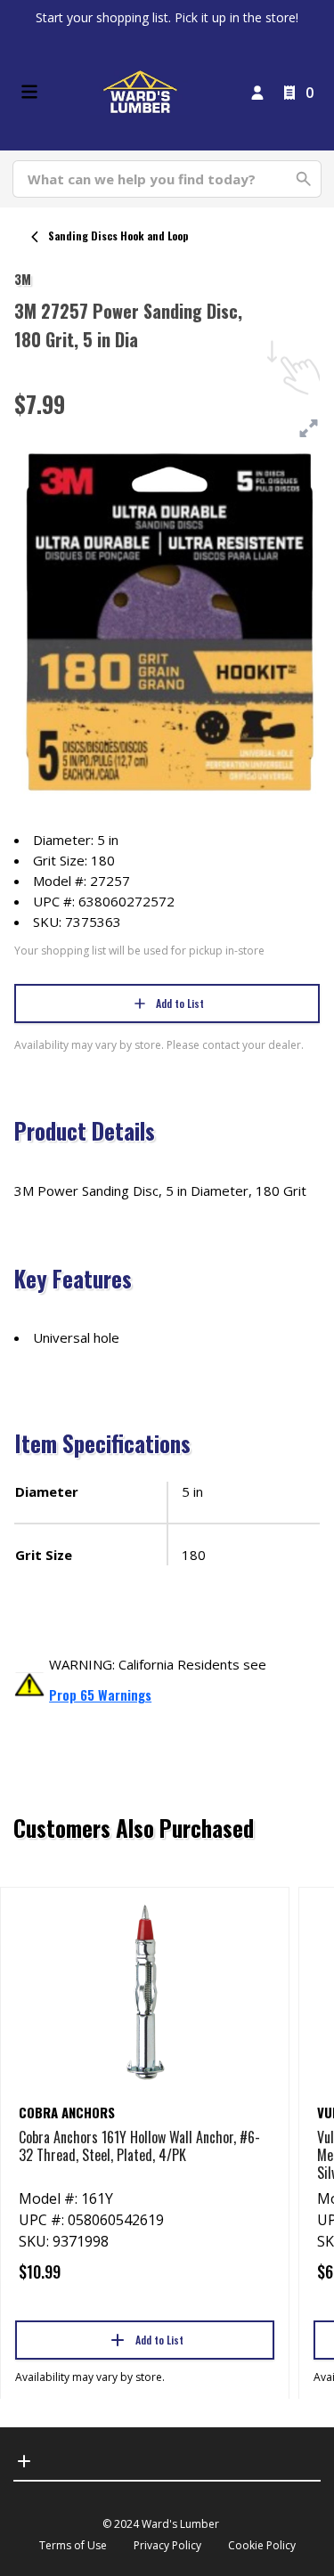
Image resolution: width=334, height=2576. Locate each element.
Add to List (180, 1003)
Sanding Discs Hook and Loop (118, 236)
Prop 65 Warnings (100, 1694)
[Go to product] (145, 1991)
